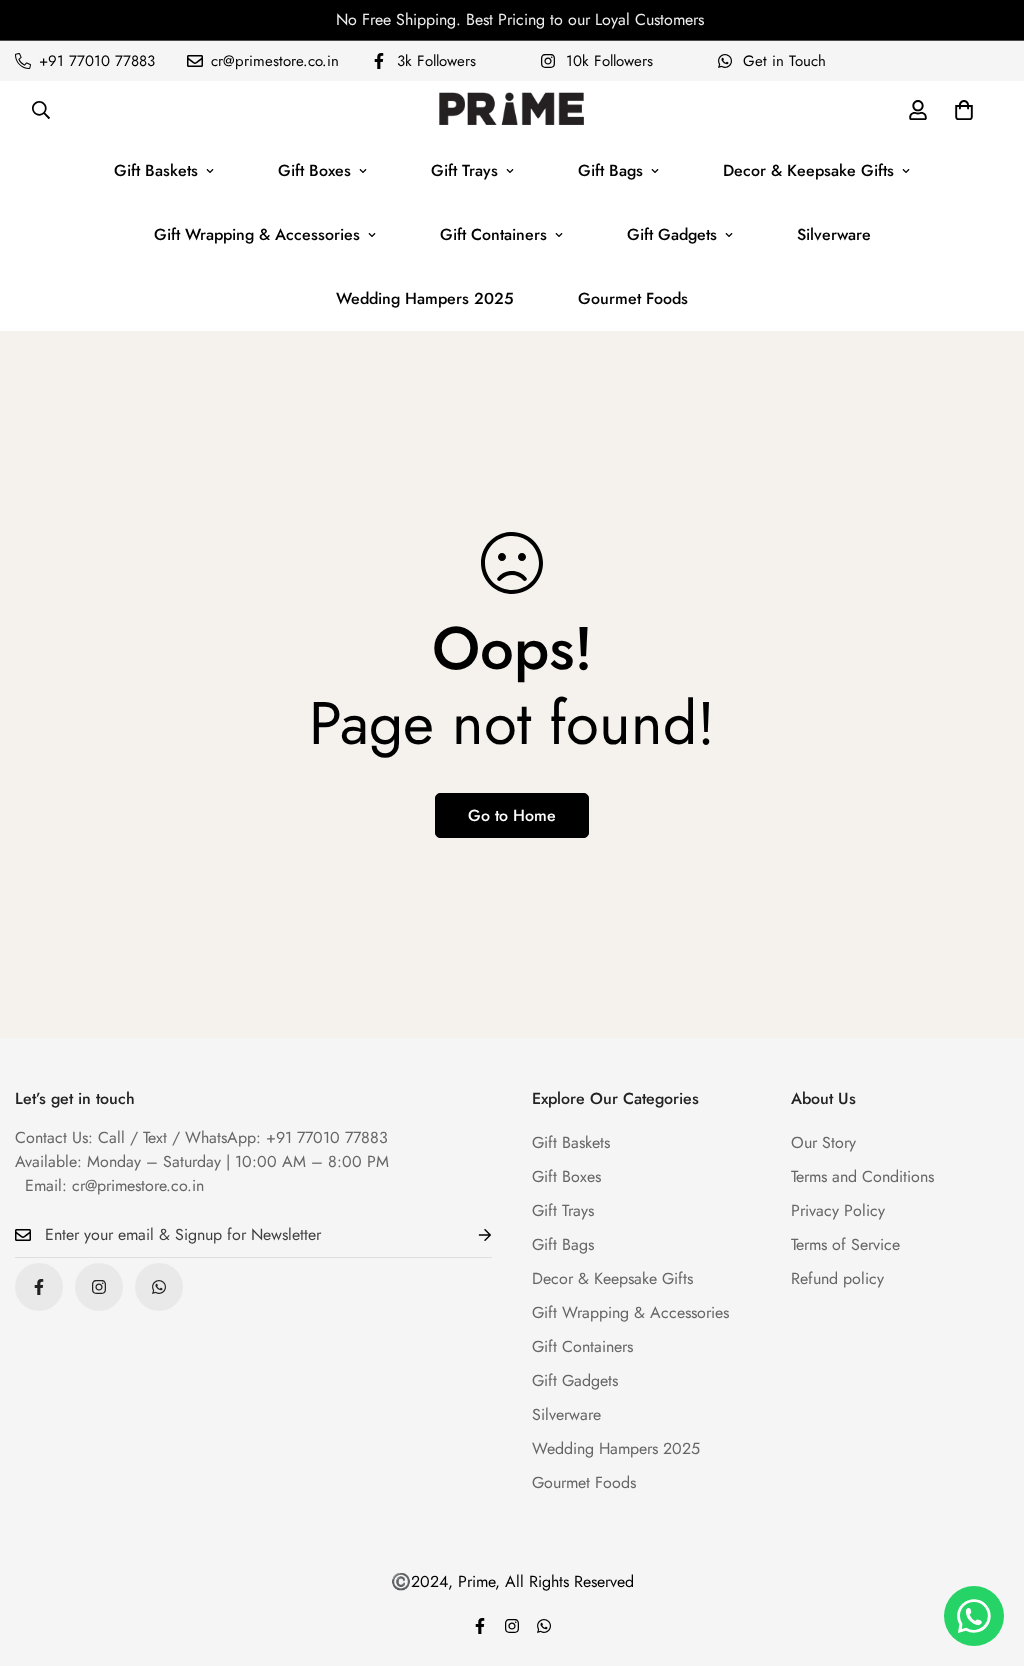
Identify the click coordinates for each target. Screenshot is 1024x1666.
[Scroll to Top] (985, 1557)
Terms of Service (845, 1244)
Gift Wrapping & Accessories (257, 234)
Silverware (834, 234)
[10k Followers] (99, 1287)
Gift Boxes (314, 170)
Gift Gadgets (672, 234)
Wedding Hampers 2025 (425, 298)
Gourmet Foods (633, 298)
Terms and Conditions (862, 1176)
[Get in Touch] (159, 1287)
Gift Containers (493, 234)
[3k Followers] (39, 1287)
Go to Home (512, 815)
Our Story (823, 1142)
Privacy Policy (838, 1210)
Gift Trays (464, 170)
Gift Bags (610, 170)
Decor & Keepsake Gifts (808, 170)
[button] (964, 110)
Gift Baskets (156, 170)
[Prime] (511, 110)
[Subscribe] (469, 1235)
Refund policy (837, 1278)
